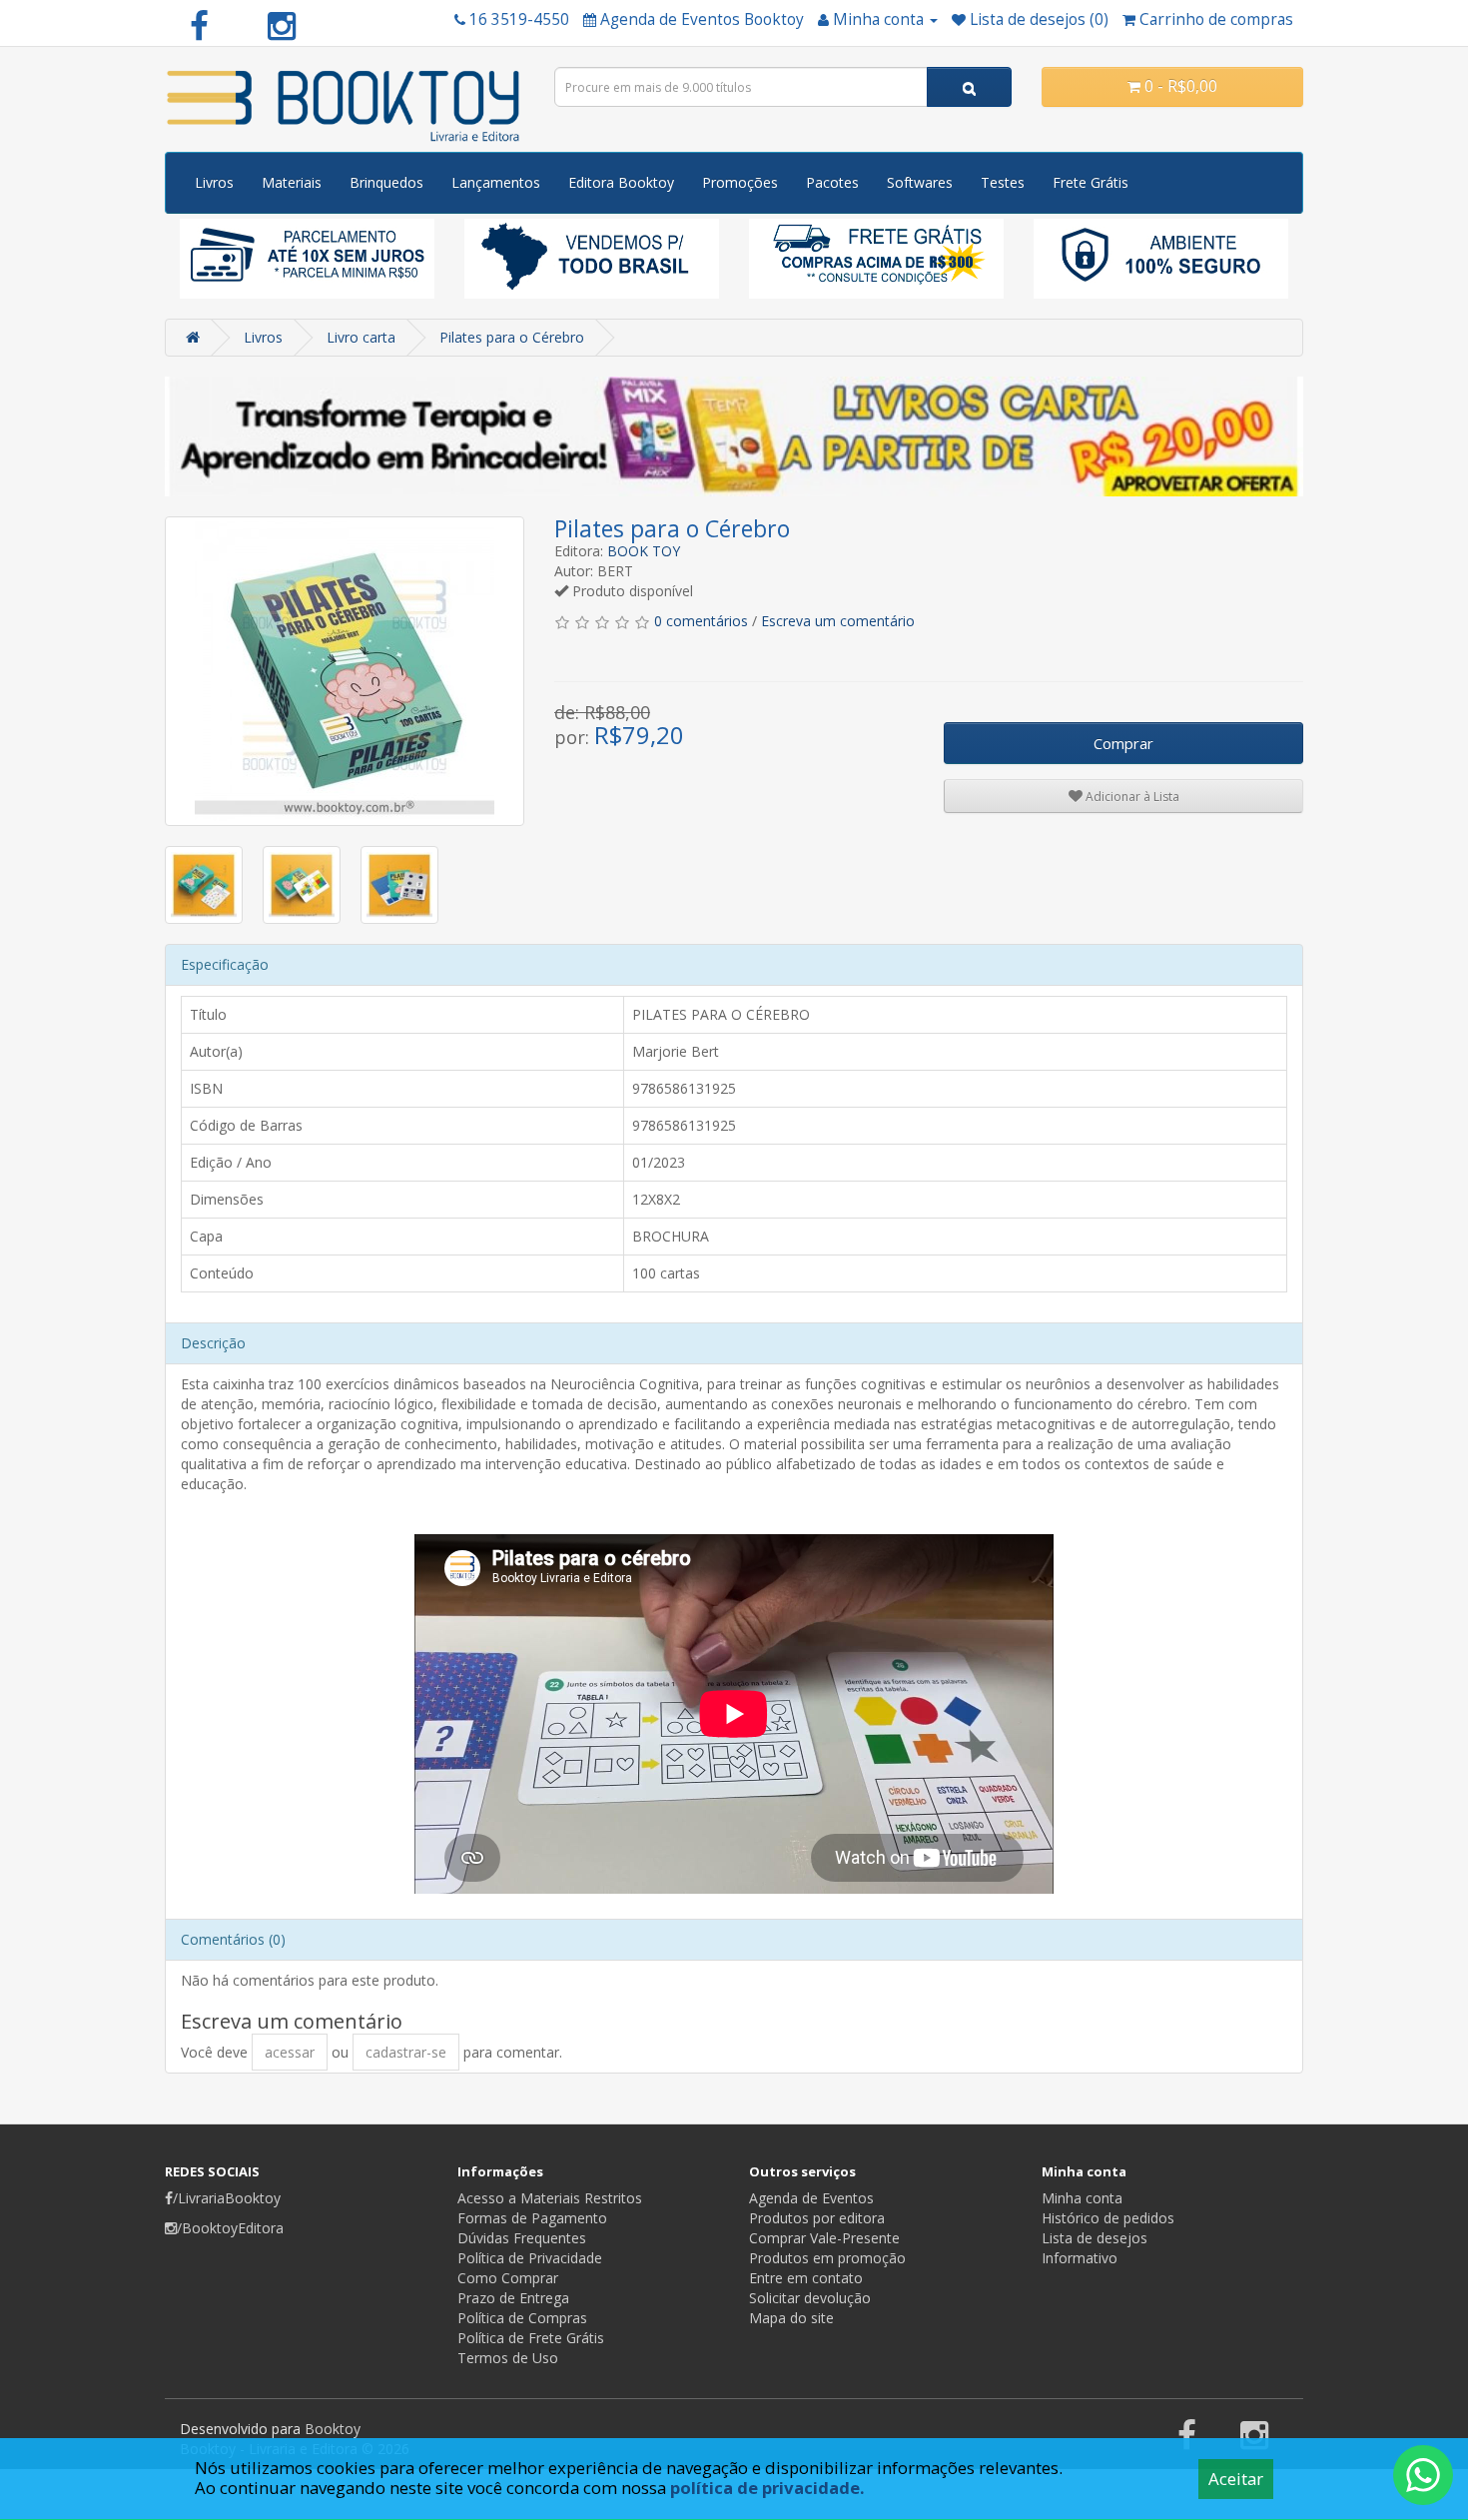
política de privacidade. (767, 2488)
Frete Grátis (1091, 182)
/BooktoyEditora (230, 2228)
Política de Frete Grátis (531, 2338)
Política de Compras (522, 2318)
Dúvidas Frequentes (522, 2238)
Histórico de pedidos (1108, 2218)
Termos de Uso (508, 2358)
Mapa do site (791, 2318)
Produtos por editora (817, 2218)
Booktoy (333, 2429)
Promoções (740, 182)
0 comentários (701, 621)
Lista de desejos (1095, 2238)
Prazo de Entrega (513, 2298)
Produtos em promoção (827, 2258)
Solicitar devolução (810, 2298)
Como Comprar (508, 2278)
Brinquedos (386, 182)
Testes (1003, 182)
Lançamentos (496, 182)
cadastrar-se (406, 2052)
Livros (214, 182)
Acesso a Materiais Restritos (550, 2198)
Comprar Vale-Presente (824, 2238)
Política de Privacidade (530, 2258)
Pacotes (832, 182)
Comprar (1123, 743)
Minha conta (1082, 2198)
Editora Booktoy (621, 182)
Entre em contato (806, 2278)
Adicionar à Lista (1131, 797)
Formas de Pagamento (532, 2218)
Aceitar (1236, 2479)
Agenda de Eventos (811, 2198)
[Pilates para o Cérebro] (345, 671)
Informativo (1080, 2258)
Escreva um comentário (838, 621)
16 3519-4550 (519, 19)
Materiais (292, 182)
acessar (290, 2052)
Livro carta (361, 337)
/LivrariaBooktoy (227, 2198)
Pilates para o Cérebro (512, 337)
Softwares (920, 182)
